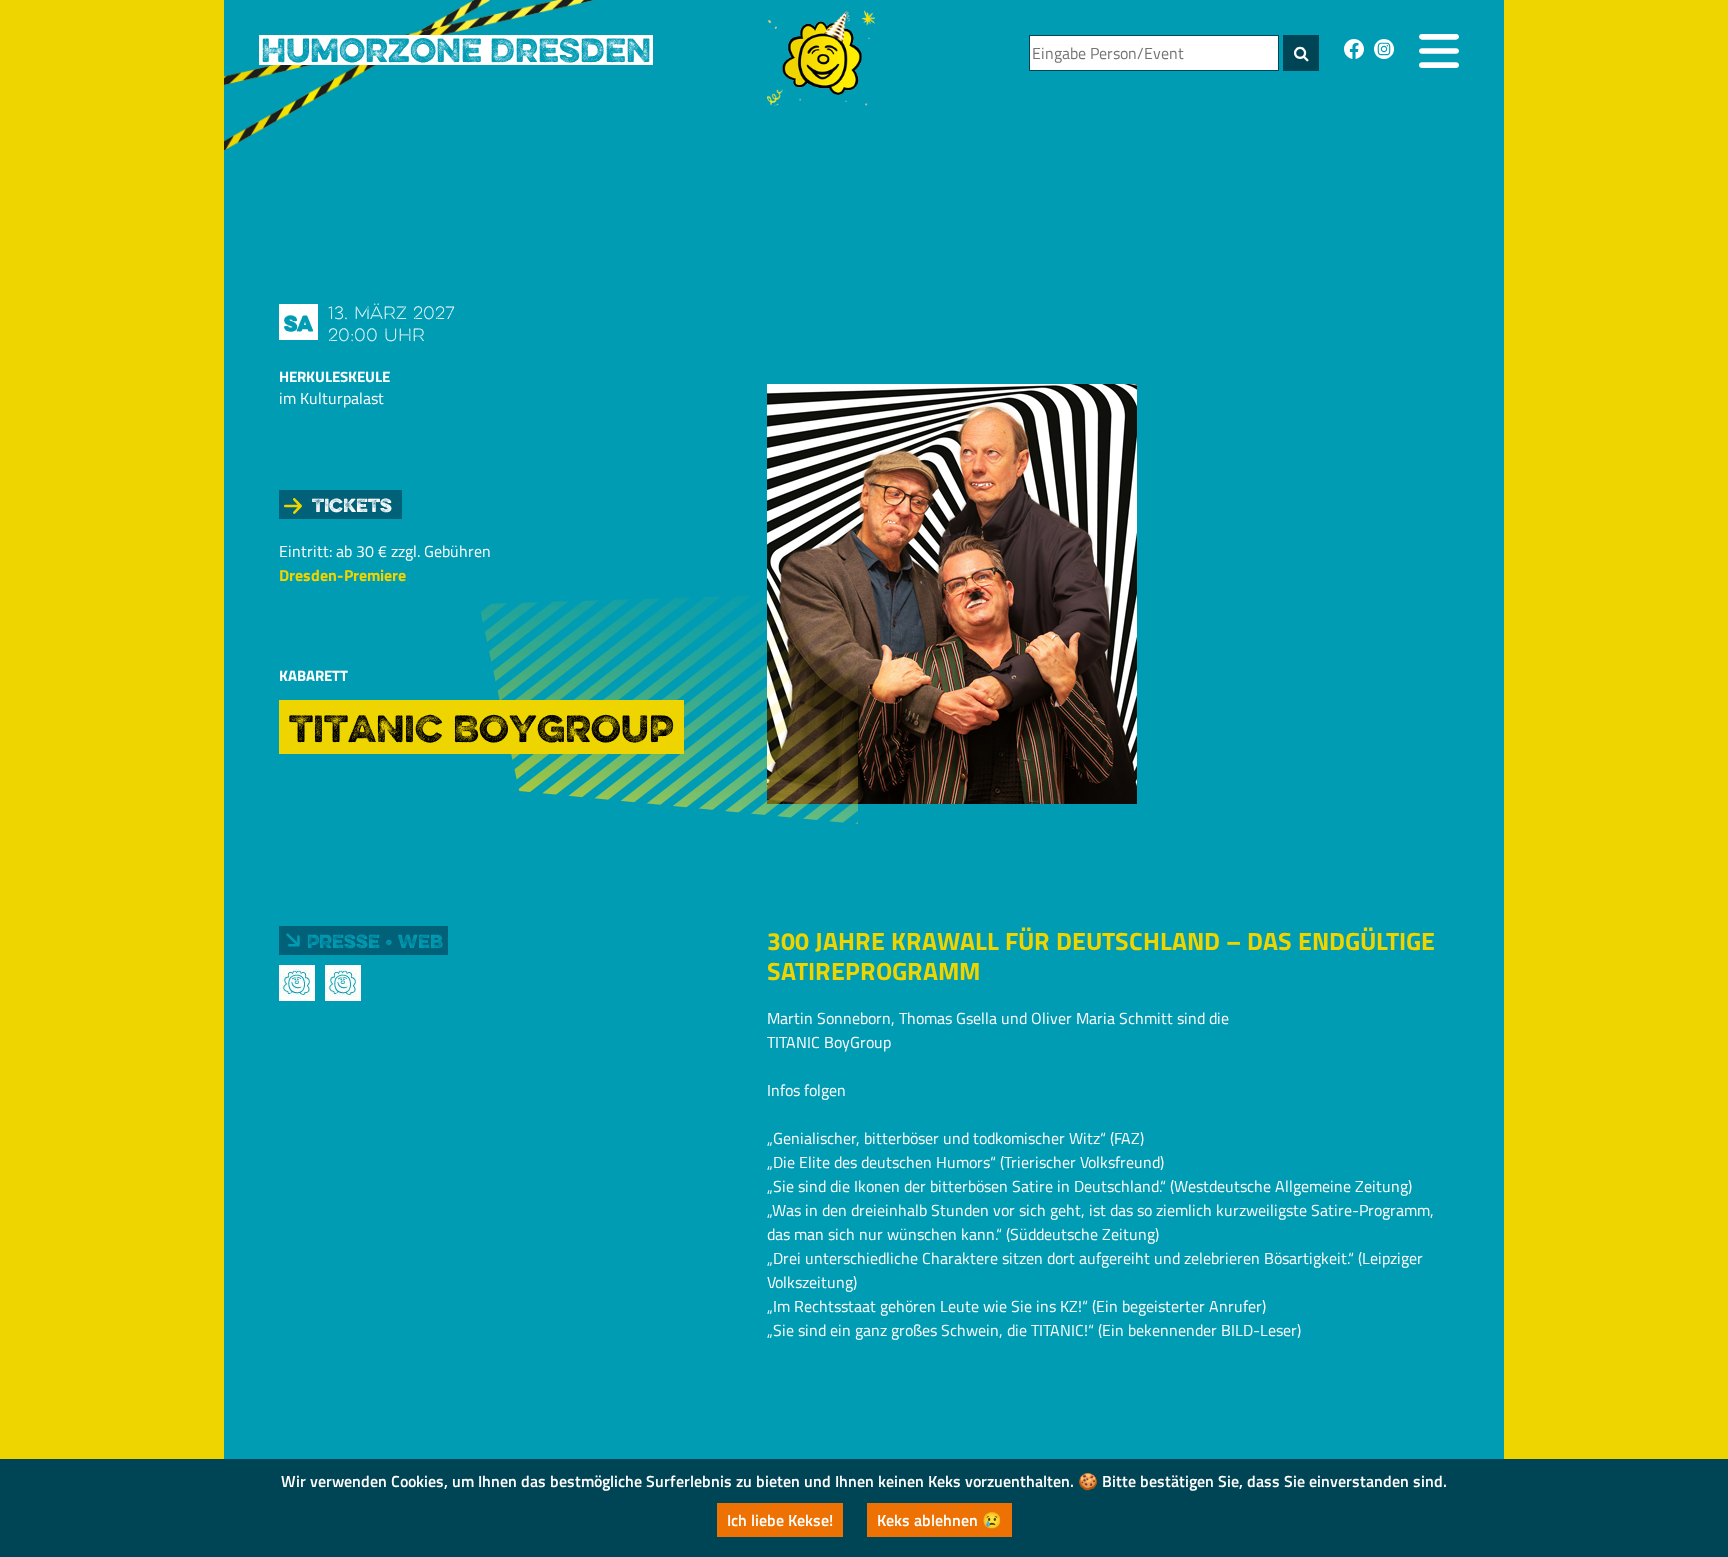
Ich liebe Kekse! (780, 1520)
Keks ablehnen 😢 (939, 1520)
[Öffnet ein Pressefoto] (297, 983)
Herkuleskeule (334, 376)
